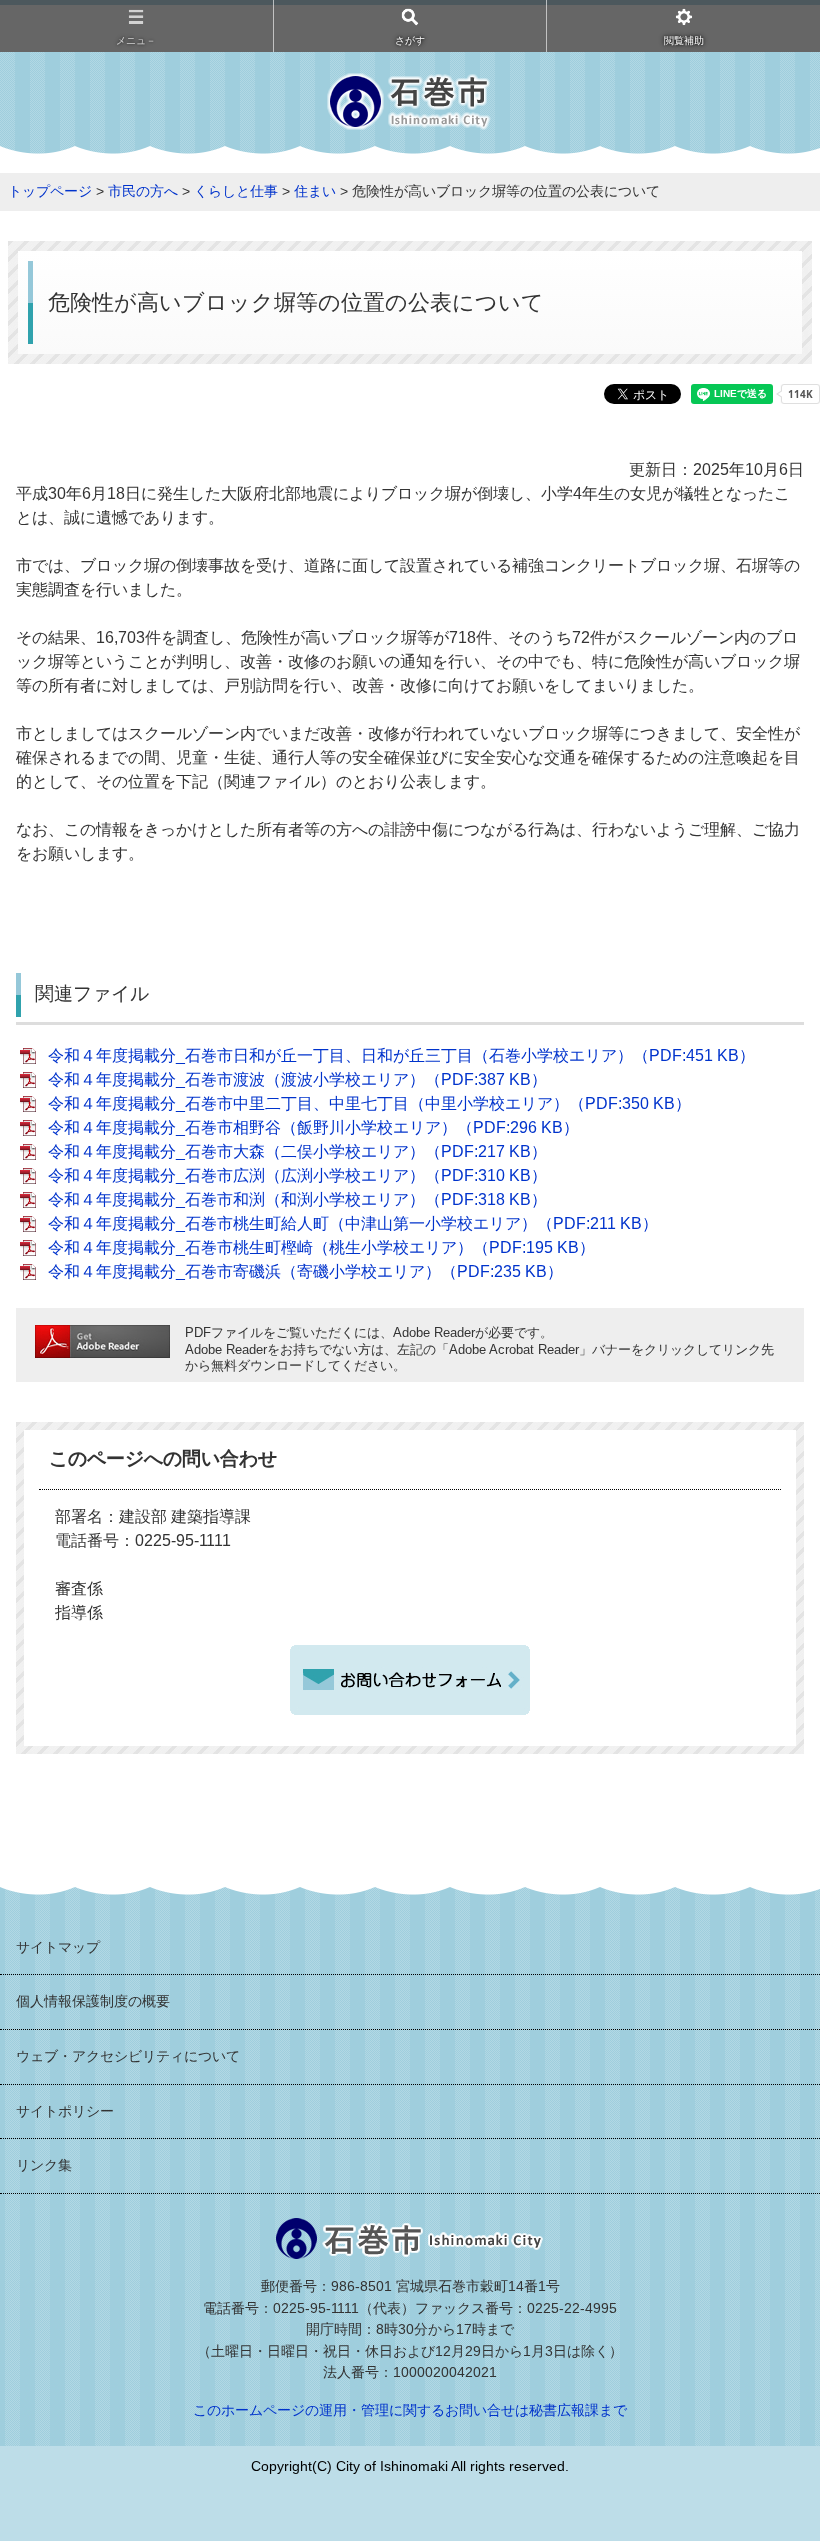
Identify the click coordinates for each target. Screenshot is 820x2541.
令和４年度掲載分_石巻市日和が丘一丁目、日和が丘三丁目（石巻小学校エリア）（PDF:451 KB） (401, 1055)
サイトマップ (58, 1947)
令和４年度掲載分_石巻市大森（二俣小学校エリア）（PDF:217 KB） (297, 1151)
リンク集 (44, 2165)
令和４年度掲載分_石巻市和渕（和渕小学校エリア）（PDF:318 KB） (297, 1199)
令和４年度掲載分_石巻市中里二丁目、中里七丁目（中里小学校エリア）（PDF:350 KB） (369, 1103)
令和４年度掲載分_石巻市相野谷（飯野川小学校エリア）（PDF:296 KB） (313, 1127)
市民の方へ (143, 191)
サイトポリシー (65, 2111)
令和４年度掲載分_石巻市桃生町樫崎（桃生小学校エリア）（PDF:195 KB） (321, 1247)
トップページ (50, 191)
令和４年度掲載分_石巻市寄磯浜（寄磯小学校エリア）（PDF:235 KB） (305, 1271)
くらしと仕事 (236, 191)
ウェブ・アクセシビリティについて (128, 2056)
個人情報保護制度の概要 (93, 2001)
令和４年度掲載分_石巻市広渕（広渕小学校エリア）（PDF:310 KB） (297, 1175)
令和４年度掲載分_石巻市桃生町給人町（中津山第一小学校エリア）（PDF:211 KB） (353, 1223)
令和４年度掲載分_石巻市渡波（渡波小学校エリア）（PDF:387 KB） (297, 1079)
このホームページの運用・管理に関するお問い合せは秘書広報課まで (410, 2410)
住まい (315, 191)
